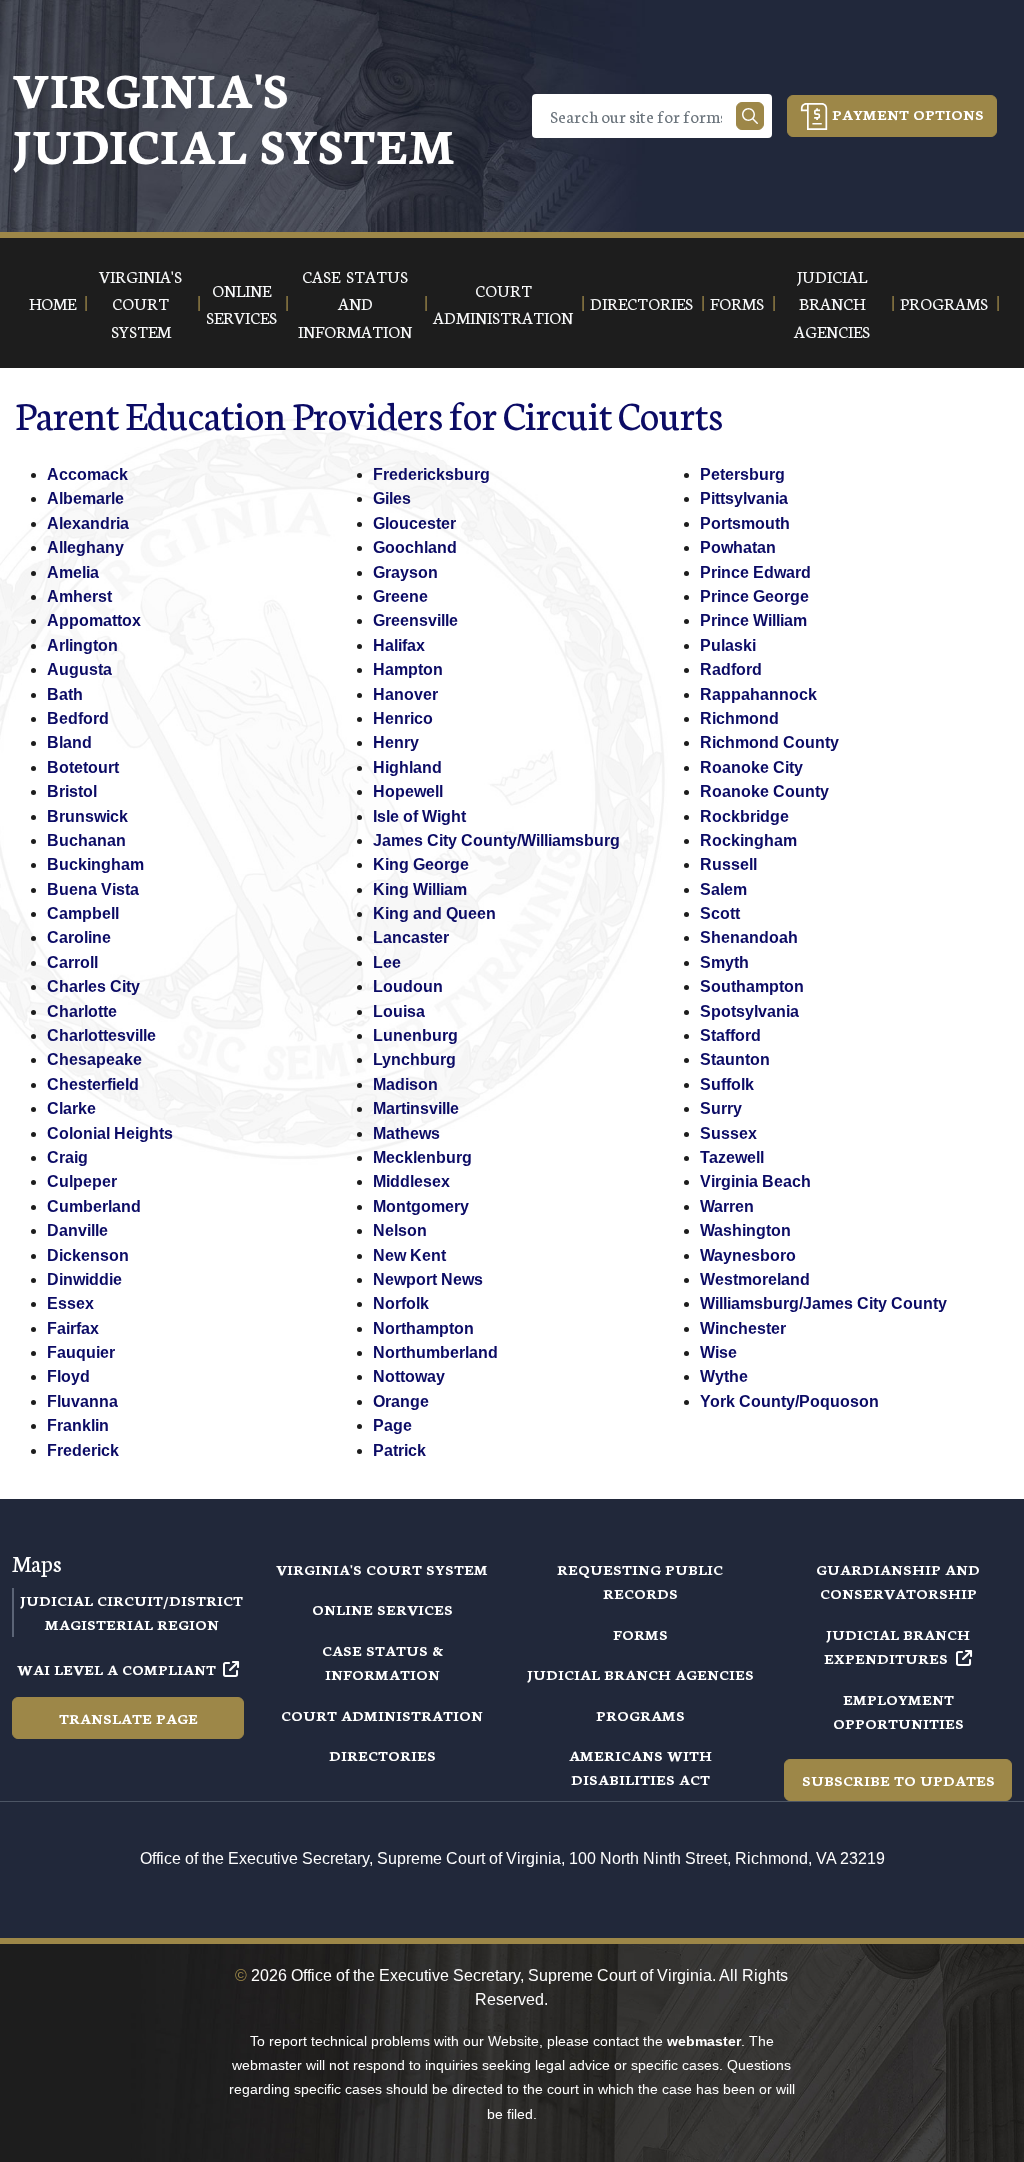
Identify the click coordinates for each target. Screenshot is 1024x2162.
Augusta (79, 669)
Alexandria (88, 523)
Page (392, 1425)
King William (420, 889)
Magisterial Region (132, 1624)
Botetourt (83, 767)
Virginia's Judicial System (233, 115)
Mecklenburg (422, 1157)
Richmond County (769, 742)
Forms (640, 1634)
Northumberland (435, 1352)
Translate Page (128, 1718)
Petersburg (742, 474)
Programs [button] (944, 302)
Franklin (78, 1425)
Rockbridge (744, 816)
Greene (400, 596)
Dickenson (88, 1255)
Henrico (403, 718)
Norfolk (401, 1303)
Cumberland (94, 1206)
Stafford (730, 1035)
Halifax (399, 645)
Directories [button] (641, 302)
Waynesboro (748, 1255)
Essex (70, 1303)
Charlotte (82, 1011)
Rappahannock (758, 694)
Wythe (724, 1376)
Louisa (399, 1011)
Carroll (72, 962)
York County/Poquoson (789, 1401)
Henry (396, 742)
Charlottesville (101, 1035)
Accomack (87, 474)
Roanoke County (764, 791)
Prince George (754, 596)
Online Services (382, 1609)
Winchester (743, 1328)
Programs (640, 1715)
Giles (392, 498)
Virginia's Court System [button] (140, 303)
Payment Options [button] (906, 114)
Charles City (93, 986)
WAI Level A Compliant (116, 1669)
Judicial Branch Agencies (640, 1674)
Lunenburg (415, 1035)
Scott (720, 913)
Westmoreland (755, 1279)
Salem (723, 889)
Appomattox (94, 620)
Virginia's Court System (382, 1569)
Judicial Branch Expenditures (897, 1646)
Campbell (83, 913)
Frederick (83, 1450)
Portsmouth (745, 523)
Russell (728, 864)
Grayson (405, 572)
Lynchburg (414, 1059)
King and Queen (434, 913)
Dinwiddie (84, 1279)
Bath (65, 694)
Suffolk (727, 1084)
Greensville (415, 620)
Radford (731, 669)
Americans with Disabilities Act (640, 1767)
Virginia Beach (755, 1181)
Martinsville (416, 1108)
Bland (69, 742)
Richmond (739, 718)
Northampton (423, 1328)
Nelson (400, 1230)
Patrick (399, 1450)
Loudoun (408, 986)
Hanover (405, 694)
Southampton (752, 986)
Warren (727, 1206)
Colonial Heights (110, 1133)
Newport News (428, 1279)
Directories (382, 1755)
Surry (721, 1108)
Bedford (78, 718)
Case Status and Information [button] (355, 303)
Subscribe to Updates (898, 1780)
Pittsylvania (744, 498)
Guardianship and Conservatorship (898, 1581)
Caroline (79, 937)
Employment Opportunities (898, 1711)
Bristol (72, 791)
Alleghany (85, 547)
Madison (405, 1084)
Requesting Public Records (640, 1581)
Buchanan (86, 840)
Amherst (79, 596)
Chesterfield (93, 1084)
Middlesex (411, 1181)
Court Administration (382, 1715)
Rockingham (748, 840)
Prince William (753, 620)
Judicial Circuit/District (131, 1600)
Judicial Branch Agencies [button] (832, 303)
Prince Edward (755, 572)
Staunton (735, 1059)
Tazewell (732, 1157)
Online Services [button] (241, 303)
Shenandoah (749, 937)
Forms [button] (737, 302)
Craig (67, 1157)
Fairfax (73, 1328)
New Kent (409, 1255)
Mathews (406, 1133)
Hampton (408, 669)
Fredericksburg (431, 474)
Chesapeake (94, 1059)
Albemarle (85, 498)
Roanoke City (751, 767)
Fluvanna (82, 1401)
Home (52, 302)
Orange (401, 1401)
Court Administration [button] (503, 303)
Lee (387, 962)
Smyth (724, 962)
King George (421, 864)
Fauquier (81, 1352)
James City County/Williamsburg (496, 840)
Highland (407, 767)
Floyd (68, 1376)
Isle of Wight (419, 816)
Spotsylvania (749, 1011)
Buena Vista (93, 889)
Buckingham (95, 864)
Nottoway (409, 1376)
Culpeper (82, 1181)
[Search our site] (750, 116)
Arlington (82, 645)
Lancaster (411, 937)
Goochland (415, 547)
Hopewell (408, 791)
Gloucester (414, 523)
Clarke (71, 1108)
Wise (718, 1352)
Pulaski (728, 645)
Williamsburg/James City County (823, 1303)
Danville (77, 1230)
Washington (745, 1230)
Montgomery (421, 1206)
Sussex (728, 1133)
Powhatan (738, 547)
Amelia (73, 572)
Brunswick (87, 816)
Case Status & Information (382, 1662)
